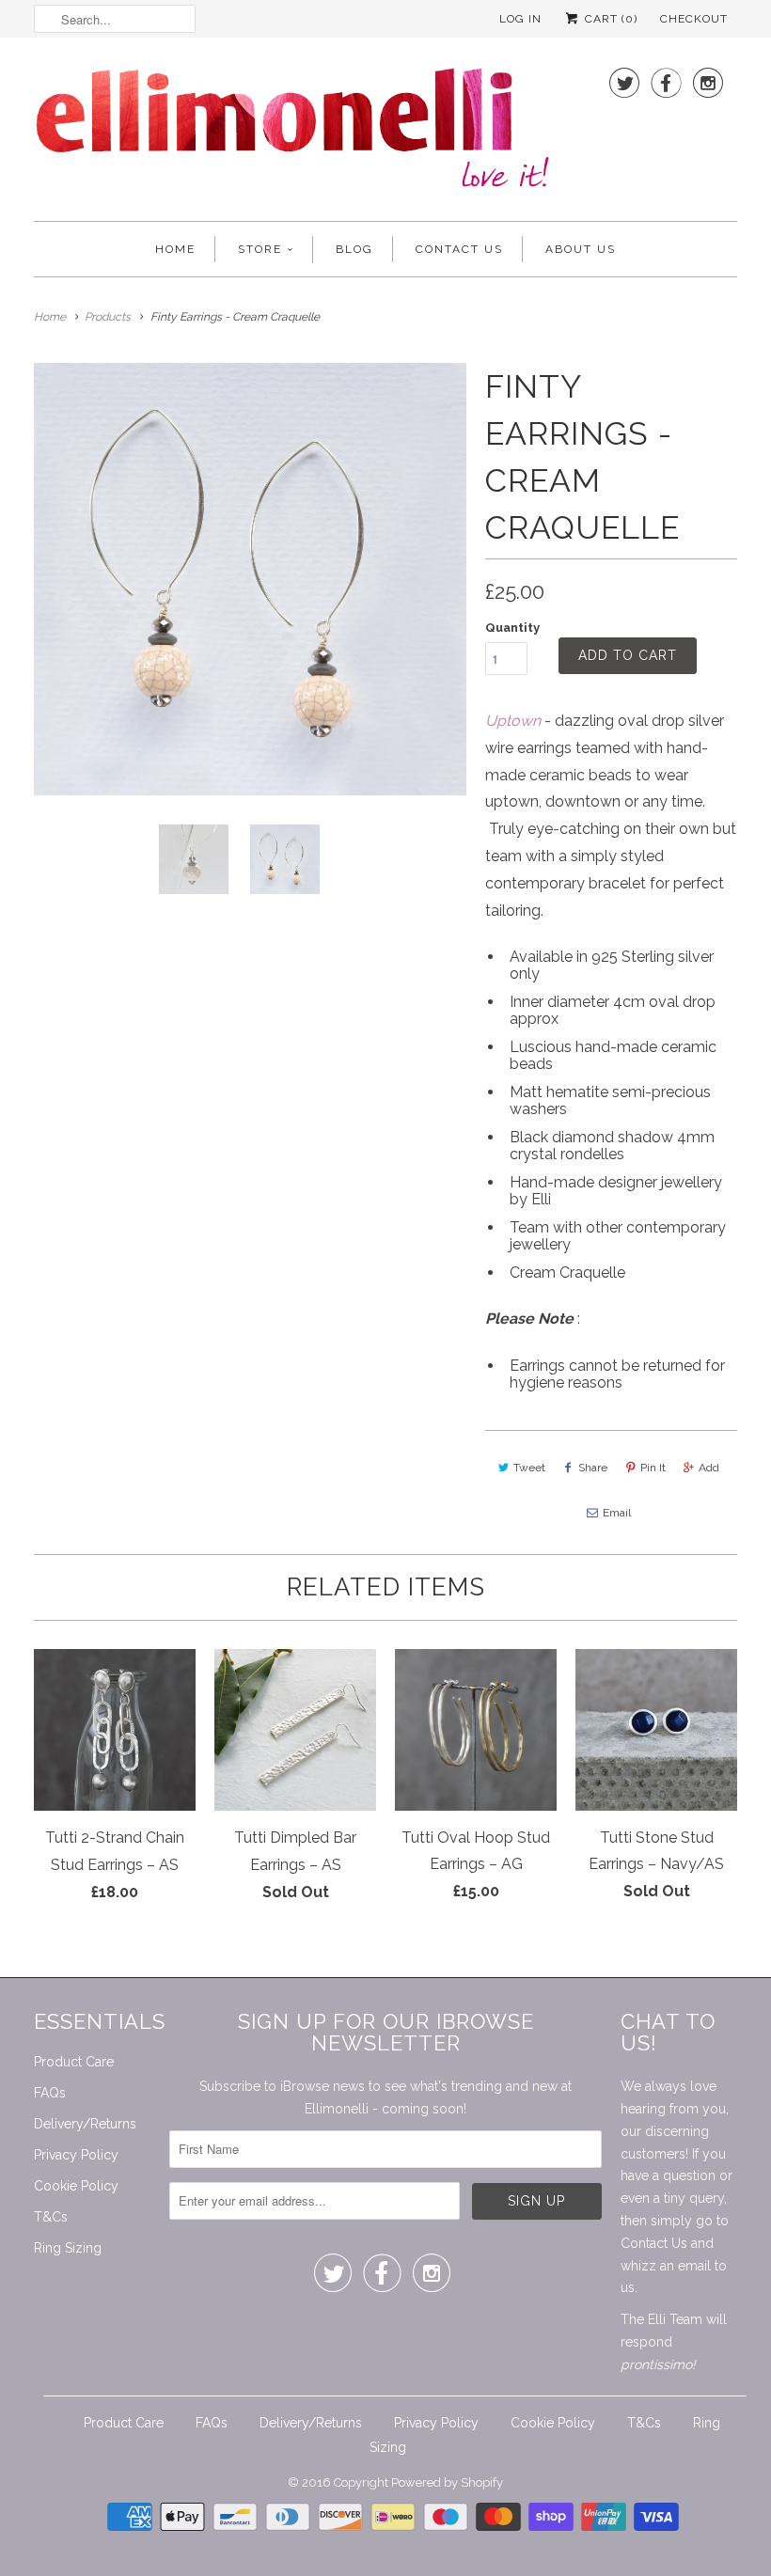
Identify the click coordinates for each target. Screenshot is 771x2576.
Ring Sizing (68, 2248)
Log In (520, 19)
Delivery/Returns (85, 2124)
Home (175, 249)
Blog (354, 249)
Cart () (609, 19)
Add (709, 1468)
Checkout (694, 19)
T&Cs (51, 2217)
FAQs (50, 2093)
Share (593, 1468)
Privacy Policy (76, 2155)
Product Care (74, 2062)
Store (260, 249)
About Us (581, 249)
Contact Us (459, 249)
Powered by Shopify (447, 2482)
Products (108, 317)
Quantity (512, 628)
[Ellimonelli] (292, 134)
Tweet (529, 1468)
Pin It (653, 1468)
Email (617, 1513)
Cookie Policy (76, 2186)
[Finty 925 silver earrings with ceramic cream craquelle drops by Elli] (250, 579)
